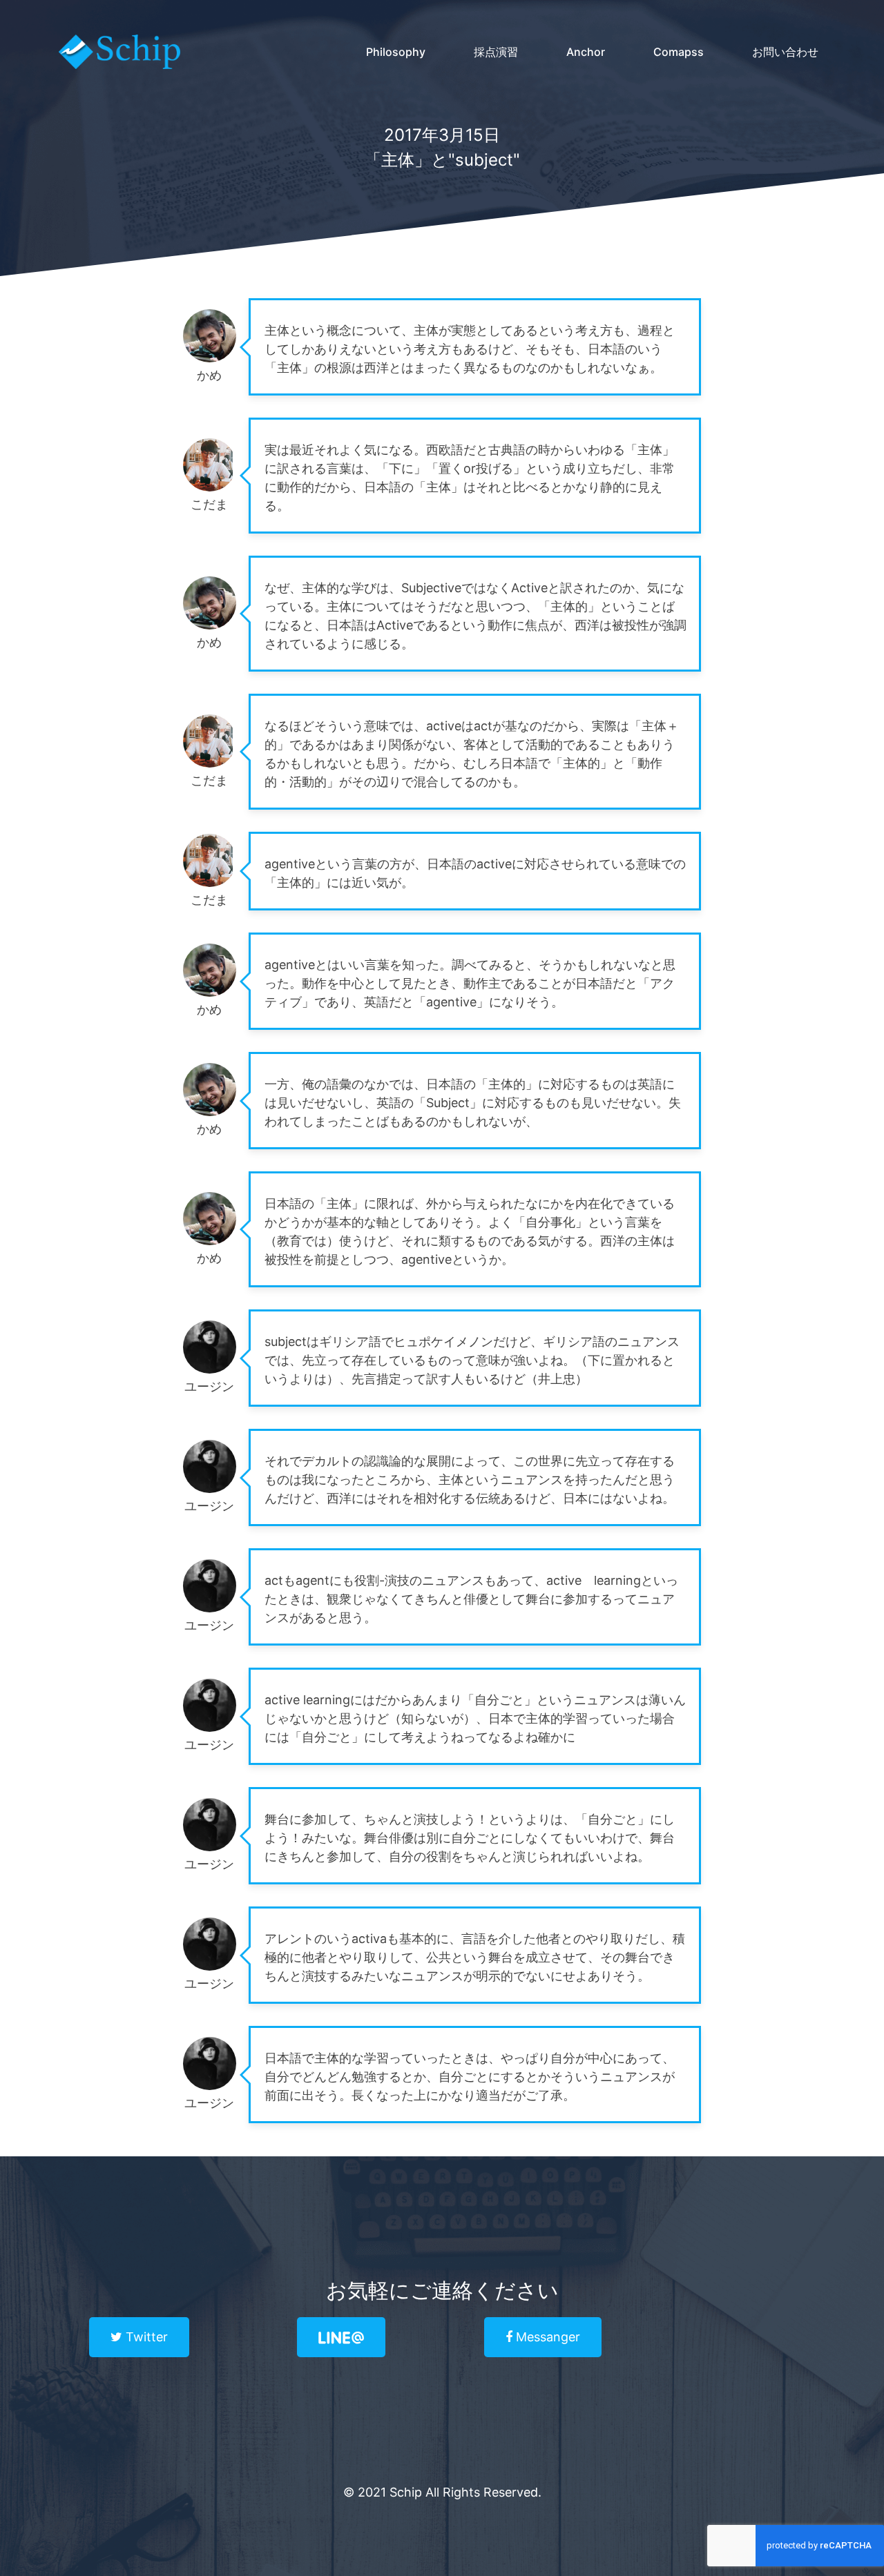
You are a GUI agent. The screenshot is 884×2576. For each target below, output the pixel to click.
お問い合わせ (785, 52)
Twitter (145, 2337)
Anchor (586, 52)
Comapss (679, 52)
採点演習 (496, 52)
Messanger (546, 2337)
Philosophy (396, 52)
